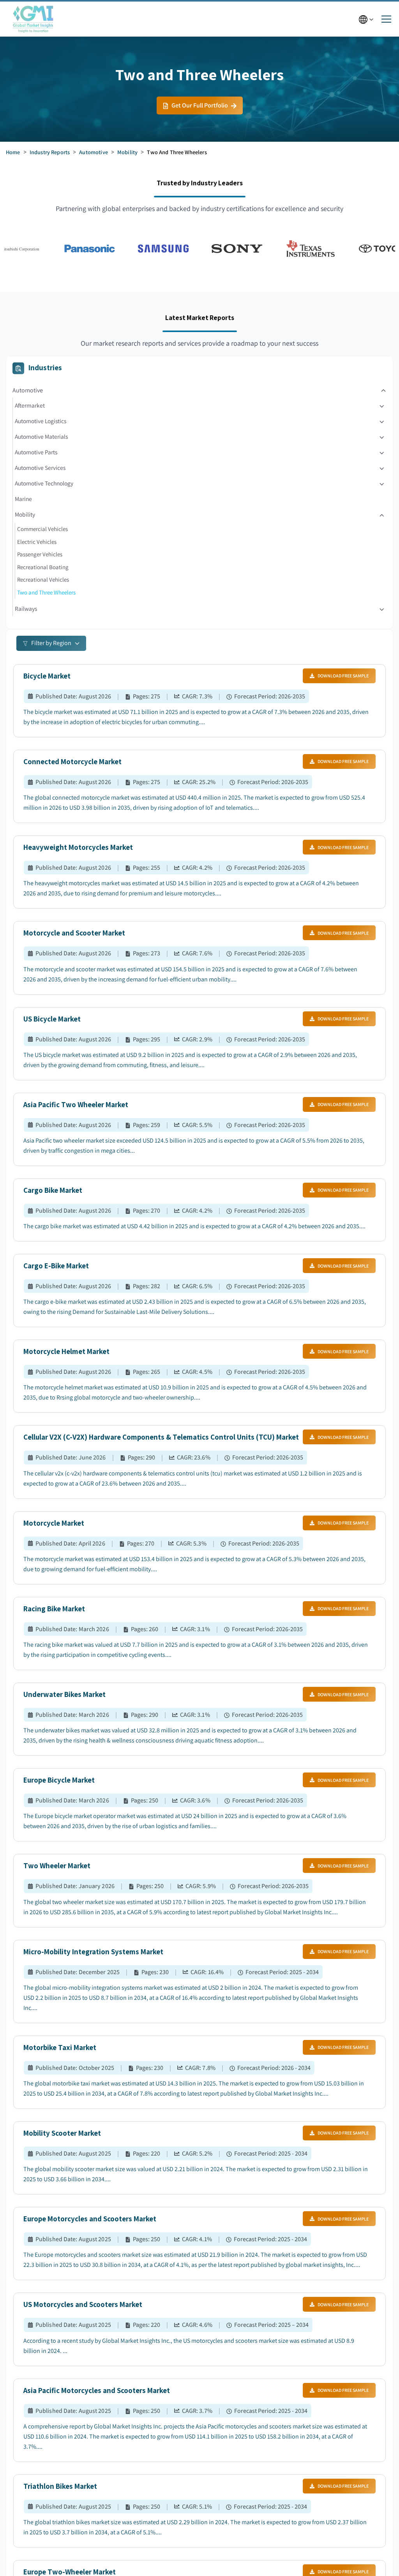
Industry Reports (50, 152)
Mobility (127, 152)
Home (13, 152)
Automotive (94, 152)
